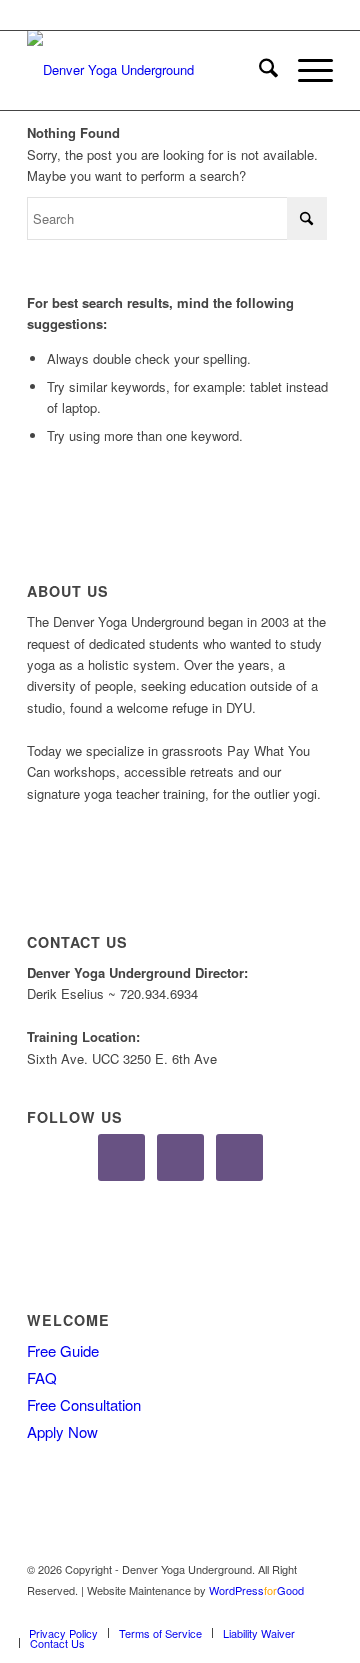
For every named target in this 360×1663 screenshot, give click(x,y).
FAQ (42, 1377)
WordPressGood (256, 1590)
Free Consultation (84, 1404)
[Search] (258, 70)
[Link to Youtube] (318, 1612)
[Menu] (305, 70)
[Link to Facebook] (258, 1612)
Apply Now (62, 1431)
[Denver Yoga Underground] (149, 70)
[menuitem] (258, 70)
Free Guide (63, 1350)
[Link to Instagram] (288, 1612)
